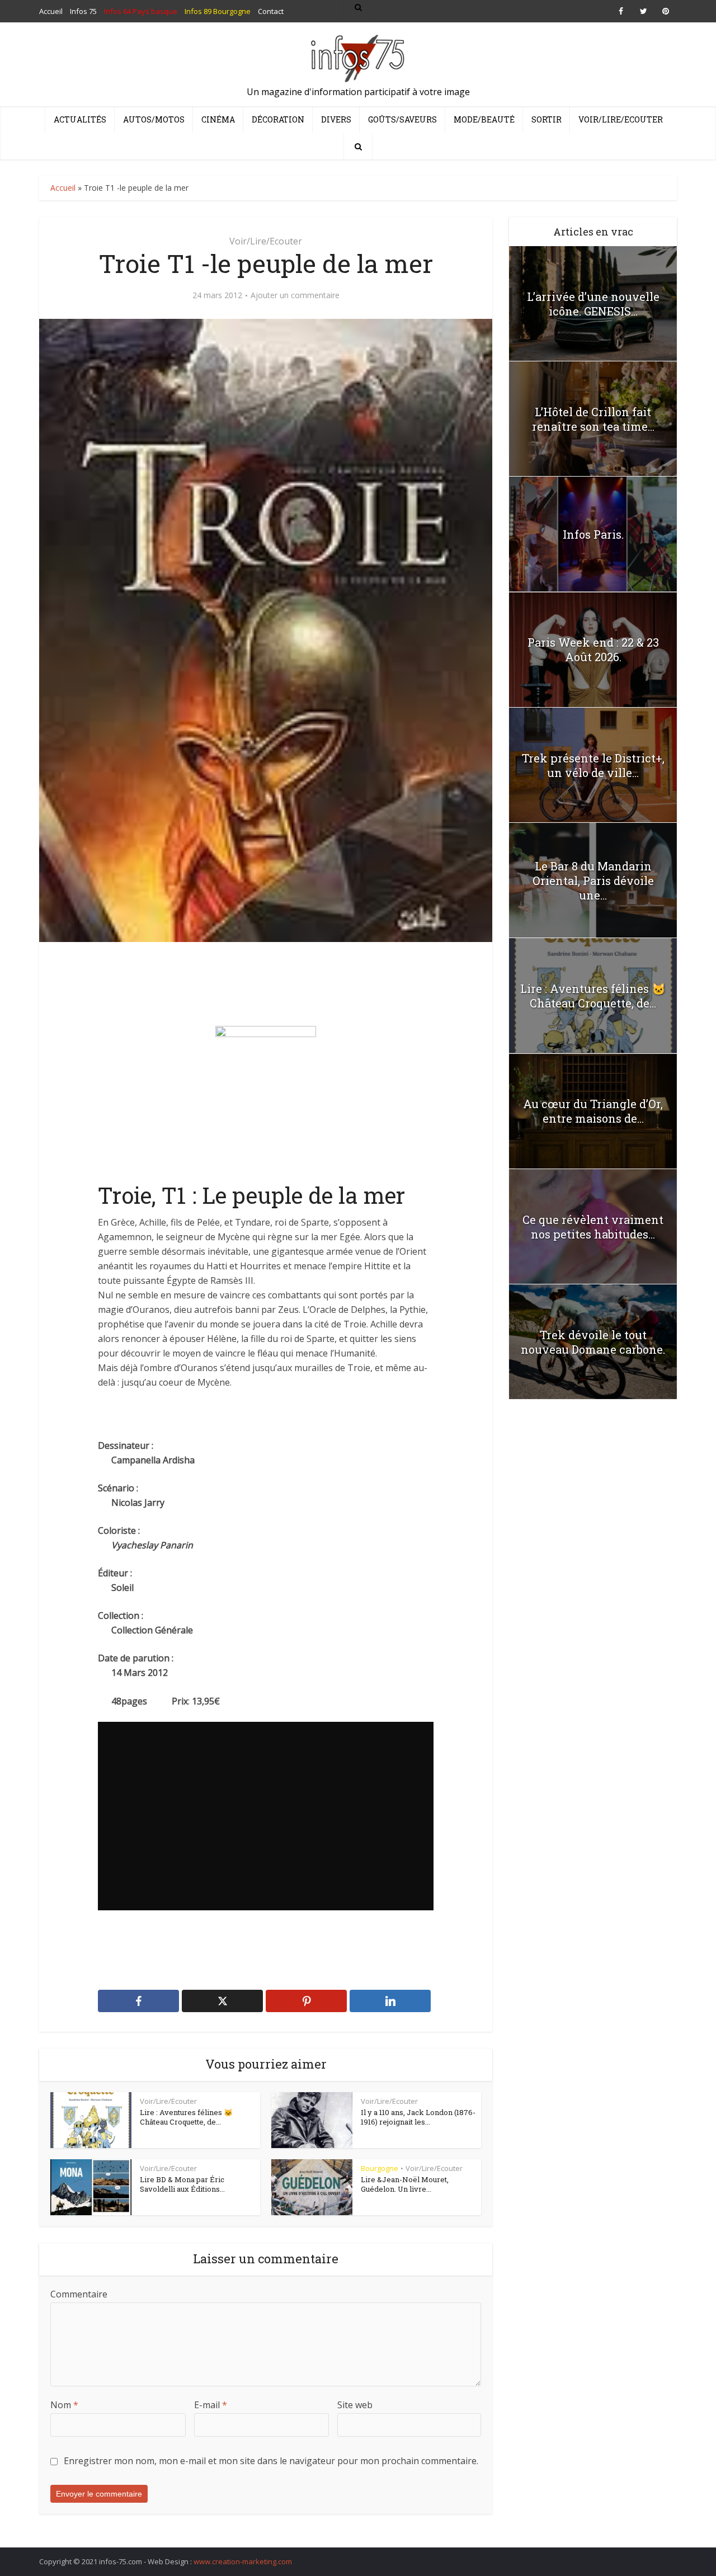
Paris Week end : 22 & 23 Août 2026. (593, 649)
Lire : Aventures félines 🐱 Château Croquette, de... (186, 2117)
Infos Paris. (593, 534)
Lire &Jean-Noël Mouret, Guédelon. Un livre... (405, 2184)
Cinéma (218, 119)
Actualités (80, 119)
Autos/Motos (154, 119)
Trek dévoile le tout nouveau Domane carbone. (593, 1342)
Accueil (63, 188)
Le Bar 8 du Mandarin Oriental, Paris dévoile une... (593, 880)
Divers (336, 119)
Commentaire (79, 2294)
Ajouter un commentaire (295, 295)
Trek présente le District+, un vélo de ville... (593, 765)
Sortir (547, 119)
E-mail (211, 2405)
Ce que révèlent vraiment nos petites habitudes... (593, 1227)
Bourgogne (380, 2168)
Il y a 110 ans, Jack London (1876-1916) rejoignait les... (418, 2117)
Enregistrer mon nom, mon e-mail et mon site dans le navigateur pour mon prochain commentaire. (271, 2461)
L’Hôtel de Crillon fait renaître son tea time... (593, 419)
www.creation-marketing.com (243, 2561)
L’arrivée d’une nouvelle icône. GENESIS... (593, 304)
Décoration (278, 119)
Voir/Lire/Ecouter (621, 119)
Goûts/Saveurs (402, 119)
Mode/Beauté (484, 119)
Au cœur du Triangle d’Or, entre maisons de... (593, 1111)
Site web (355, 2405)
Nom (64, 2405)
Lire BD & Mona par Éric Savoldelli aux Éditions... (182, 2184)
